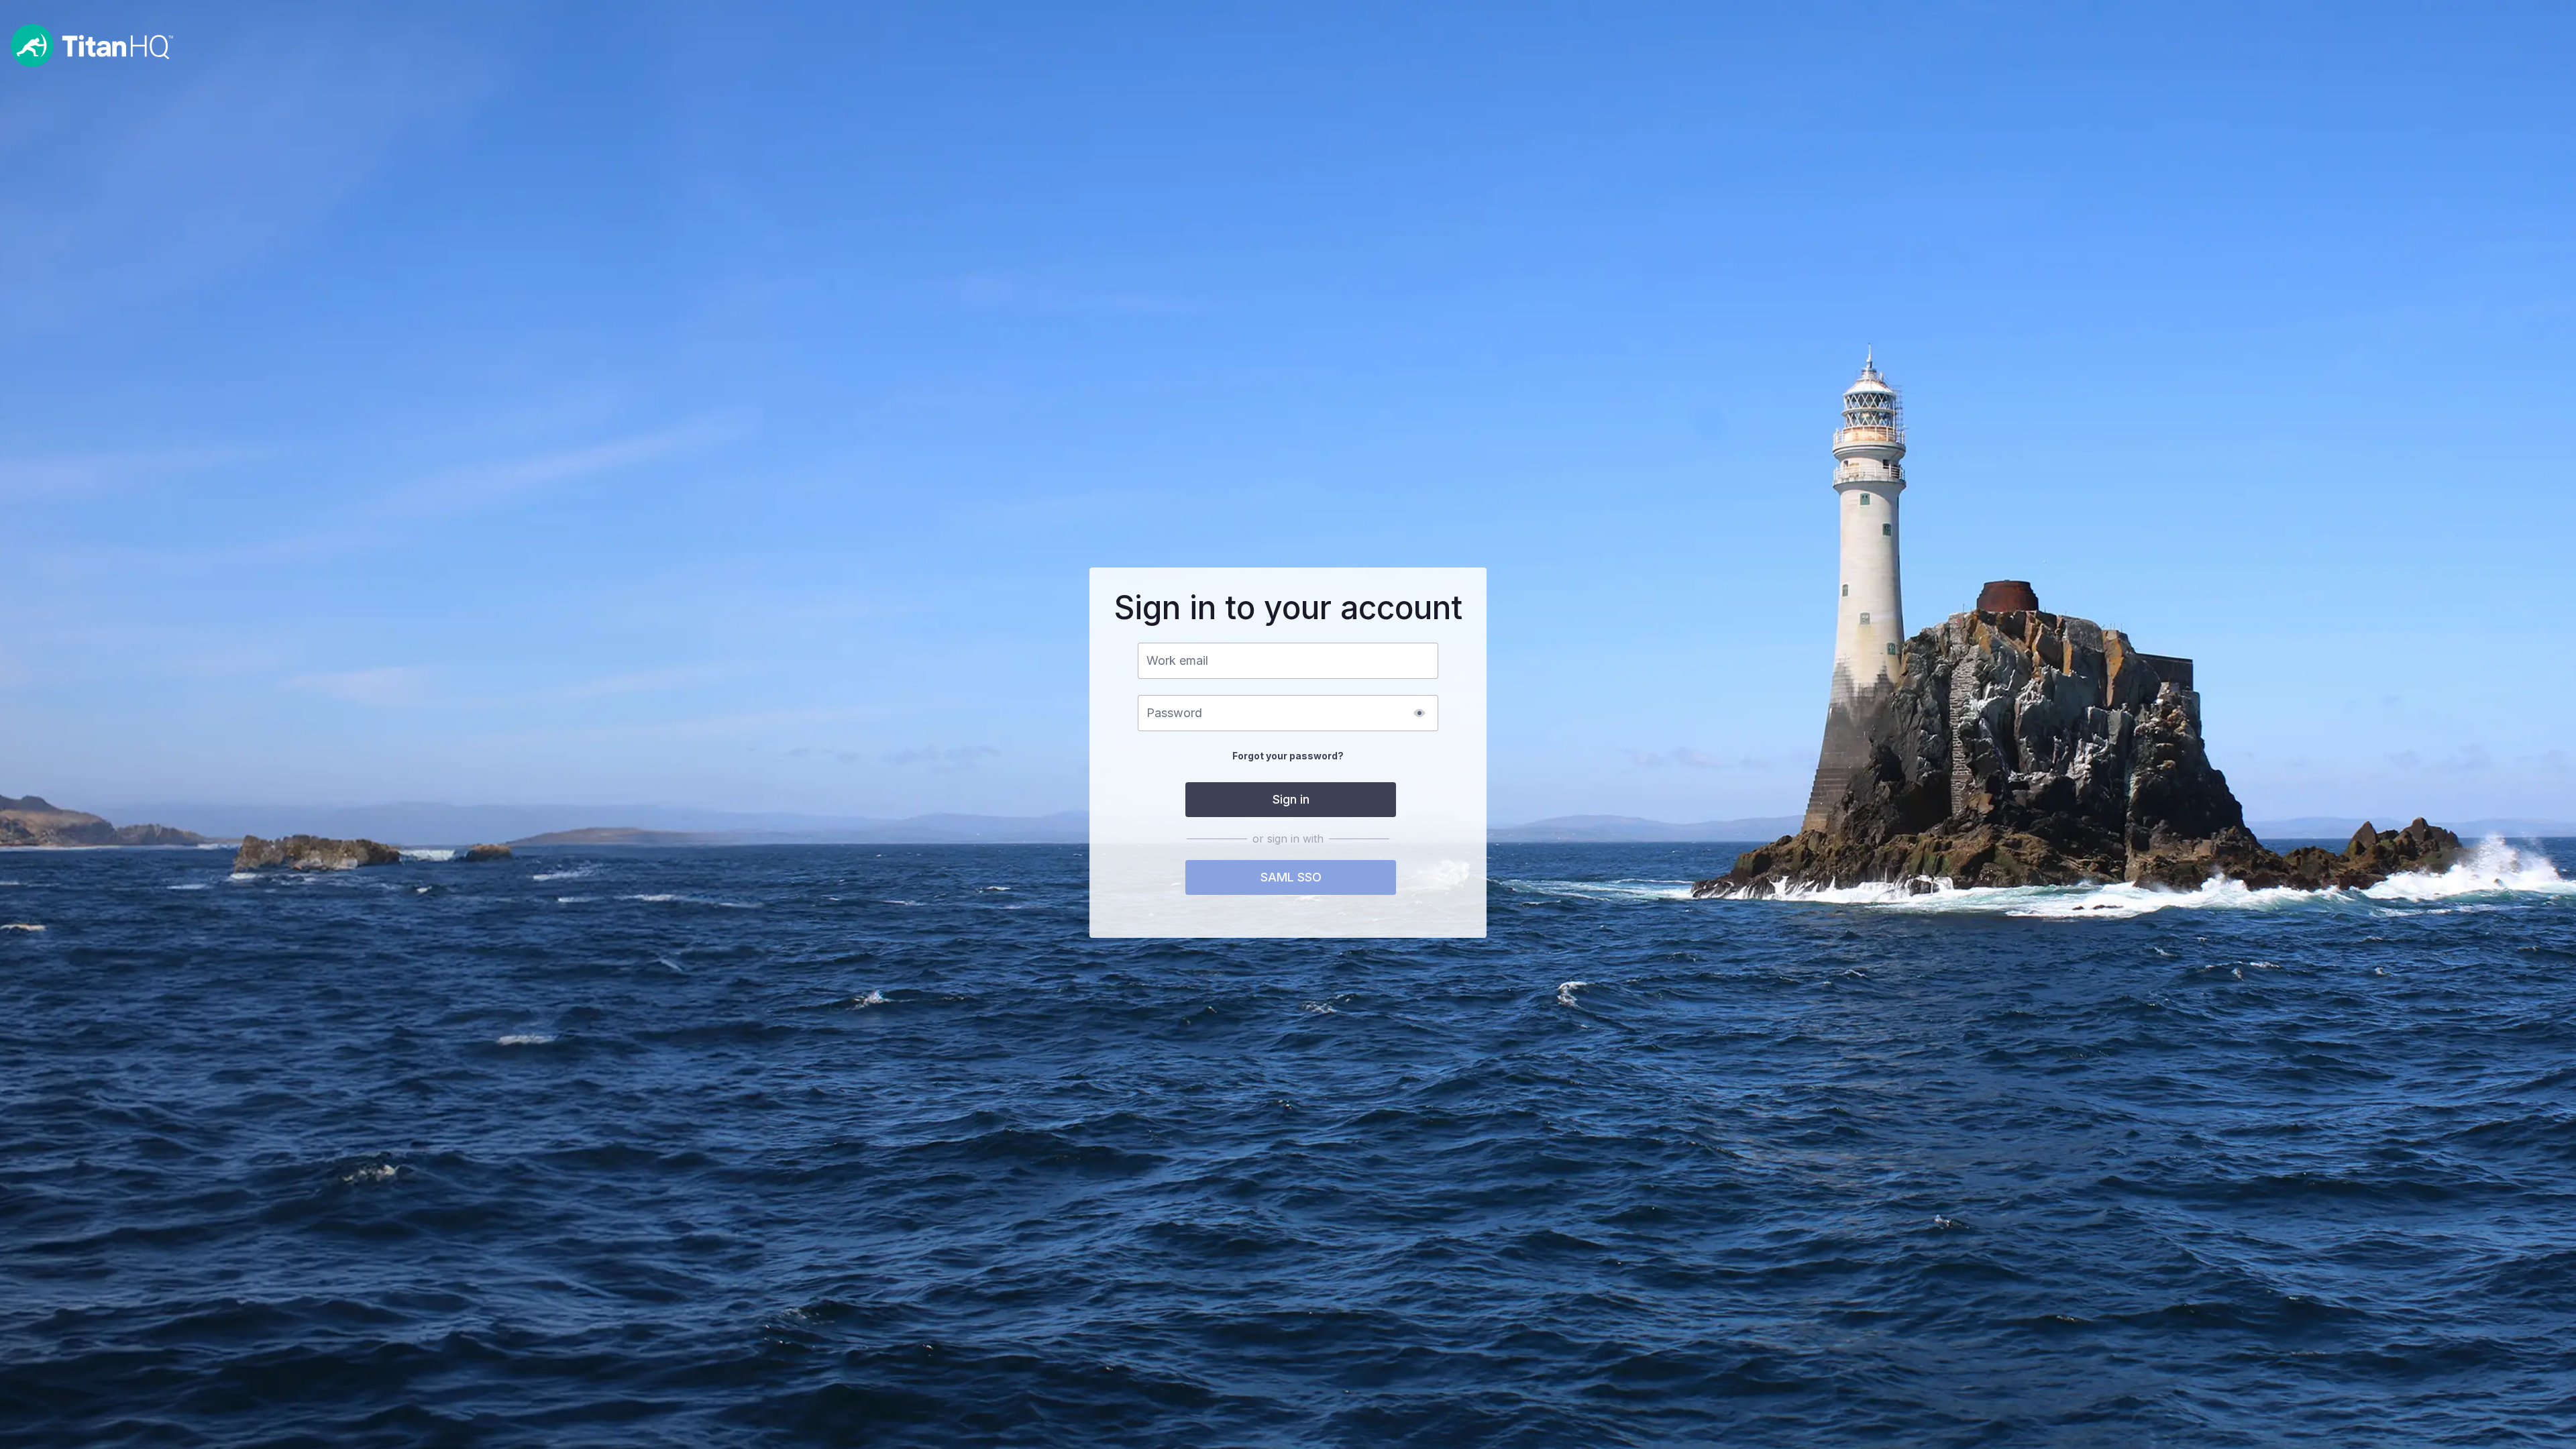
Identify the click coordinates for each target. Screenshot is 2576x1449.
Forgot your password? (1288, 756)
